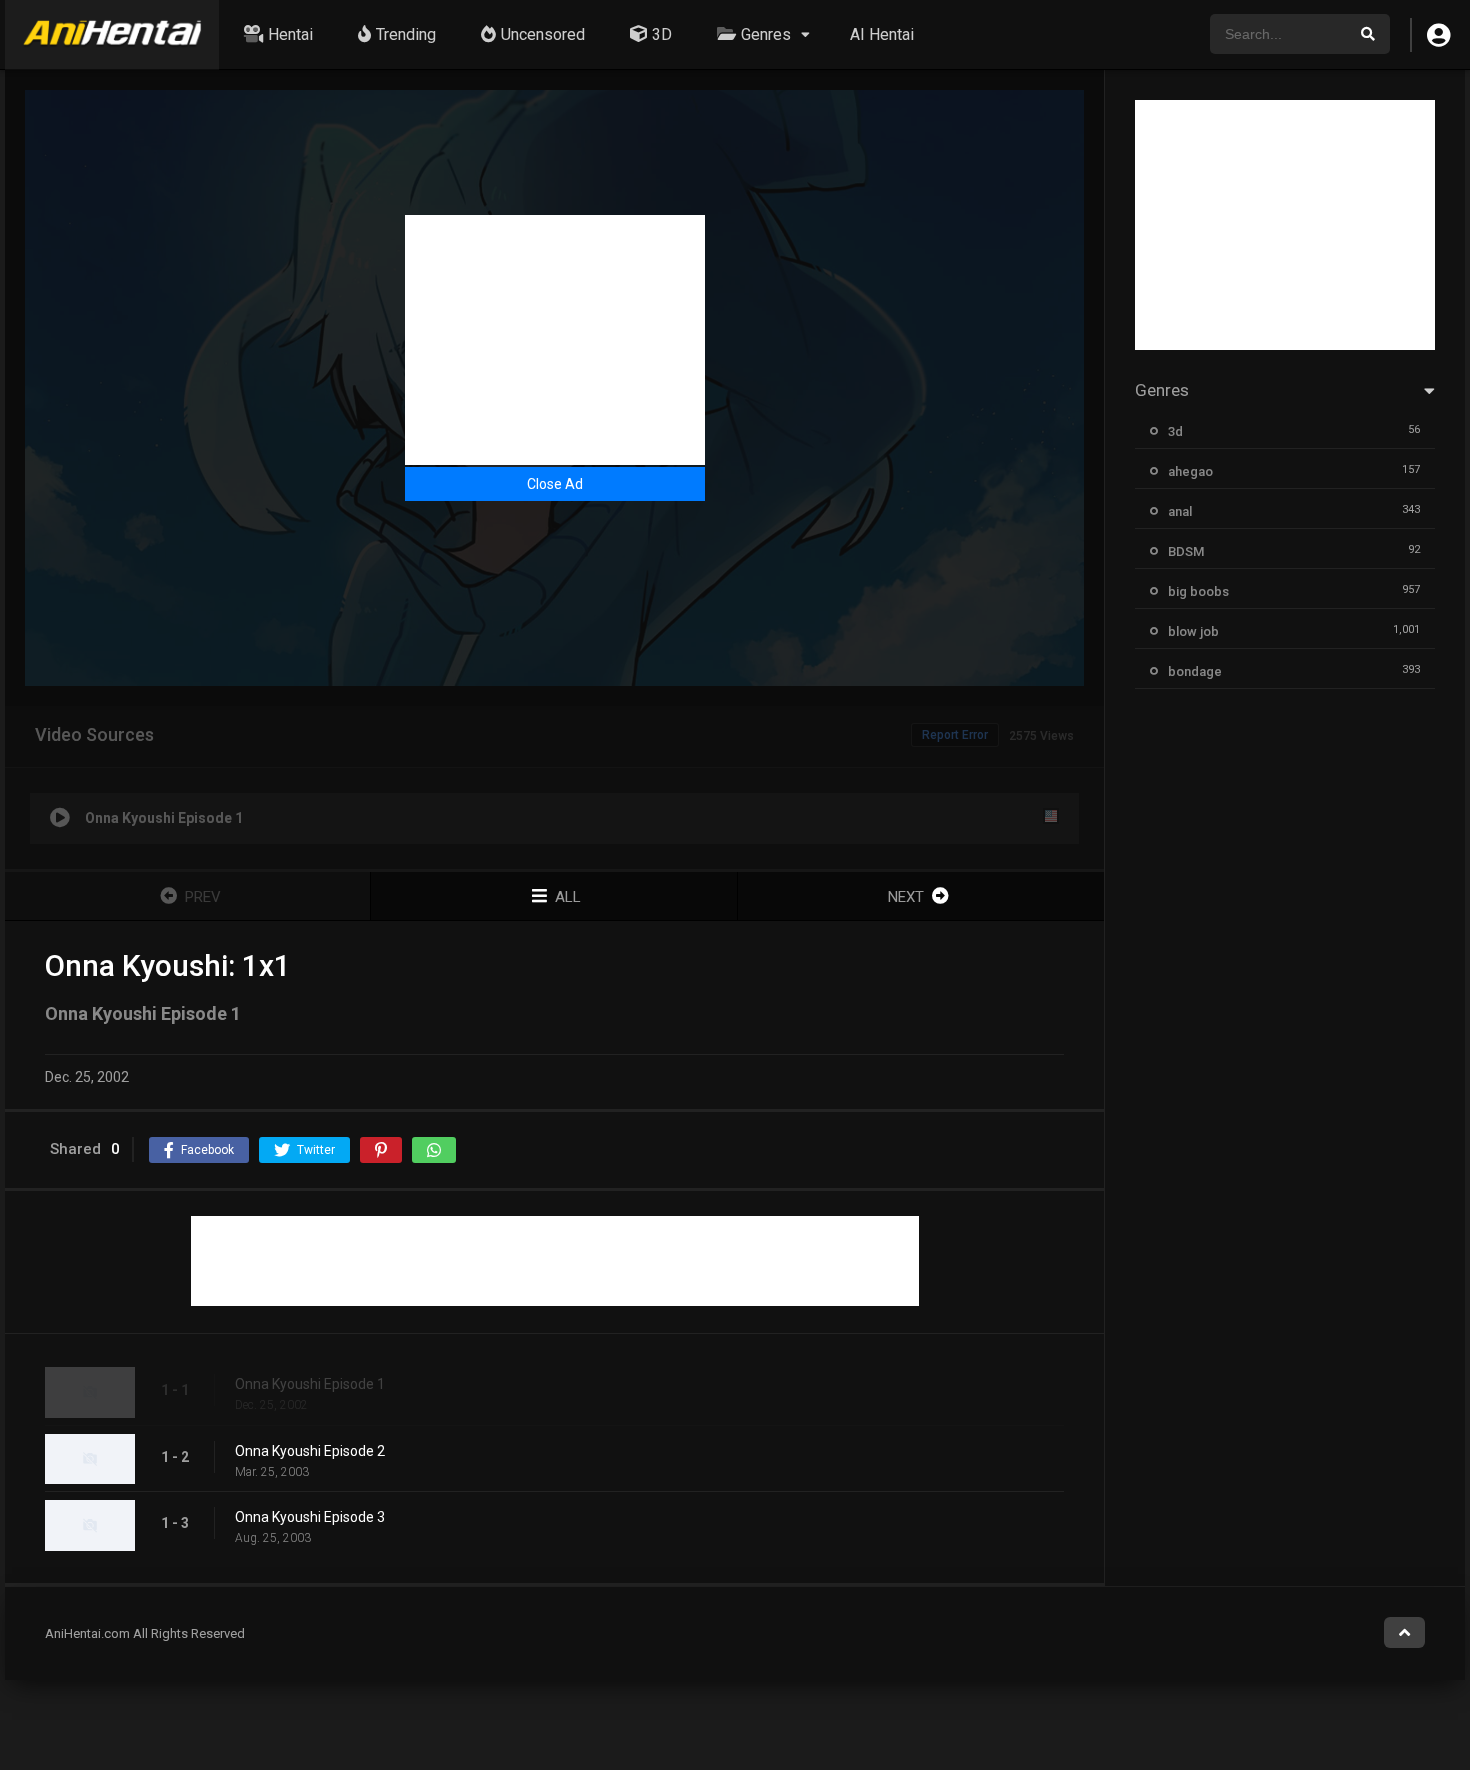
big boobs (1198, 591)
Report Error (955, 735)
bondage (1195, 671)
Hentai (290, 34)
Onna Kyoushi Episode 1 (310, 1384)
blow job (1193, 631)
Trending (406, 34)
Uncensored (543, 34)
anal (1180, 511)
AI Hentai (882, 34)
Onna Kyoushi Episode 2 (310, 1451)
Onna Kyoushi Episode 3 (310, 1517)
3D (662, 34)
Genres (766, 34)
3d (1175, 431)
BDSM (1186, 551)
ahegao (1190, 471)
